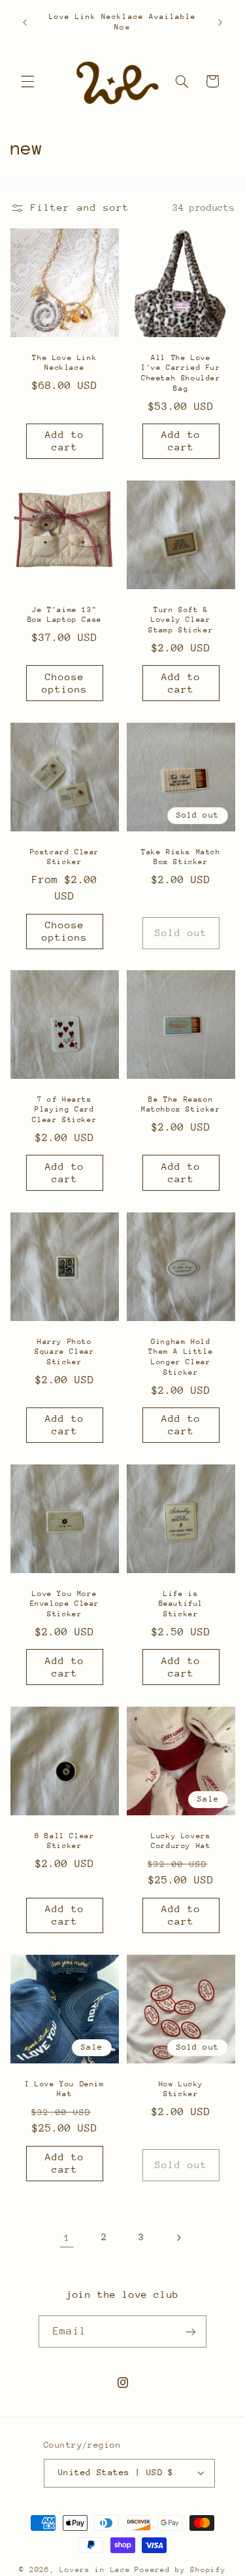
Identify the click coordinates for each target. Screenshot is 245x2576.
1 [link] (67, 2237)
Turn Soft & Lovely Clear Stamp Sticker (181, 620)
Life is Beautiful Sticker (180, 1604)
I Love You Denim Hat (65, 2089)
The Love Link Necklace (64, 362)
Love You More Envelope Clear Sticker (64, 1604)
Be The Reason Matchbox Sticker (181, 1105)
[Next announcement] (220, 22)
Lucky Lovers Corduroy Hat (181, 1841)
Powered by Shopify (180, 2570)
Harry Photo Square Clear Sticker (64, 1352)
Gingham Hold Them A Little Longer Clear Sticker (181, 1357)
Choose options (64, 683)
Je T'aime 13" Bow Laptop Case (65, 615)
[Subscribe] (190, 2331)
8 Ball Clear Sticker (64, 1841)
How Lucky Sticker (180, 2089)
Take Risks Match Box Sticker (181, 857)
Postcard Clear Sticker (64, 857)
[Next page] (178, 2238)
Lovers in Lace (95, 2570)
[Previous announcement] (25, 22)
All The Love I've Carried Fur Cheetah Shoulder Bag (181, 372)
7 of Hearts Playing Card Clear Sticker (64, 1110)
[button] (27, 81)
